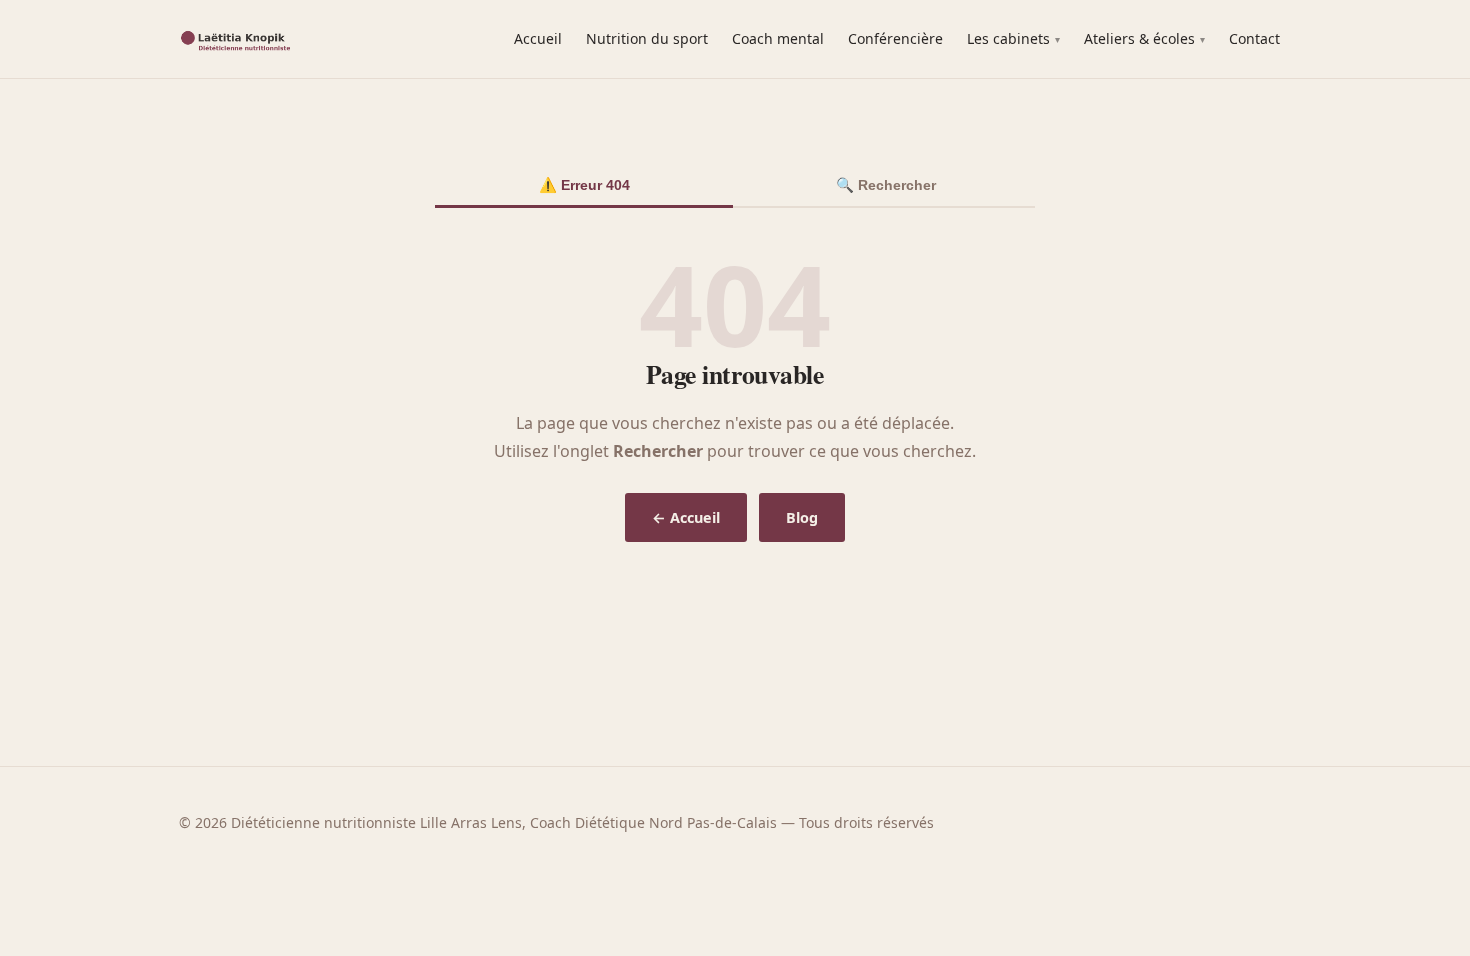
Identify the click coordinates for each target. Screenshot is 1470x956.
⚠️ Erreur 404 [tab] (584, 185)
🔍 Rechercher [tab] (886, 185)
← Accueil (686, 517)
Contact (1254, 38)
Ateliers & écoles (1139, 38)
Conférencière (895, 38)
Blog (802, 517)
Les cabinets (1008, 38)
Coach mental (778, 38)
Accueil (538, 38)
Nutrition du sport (647, 38)
